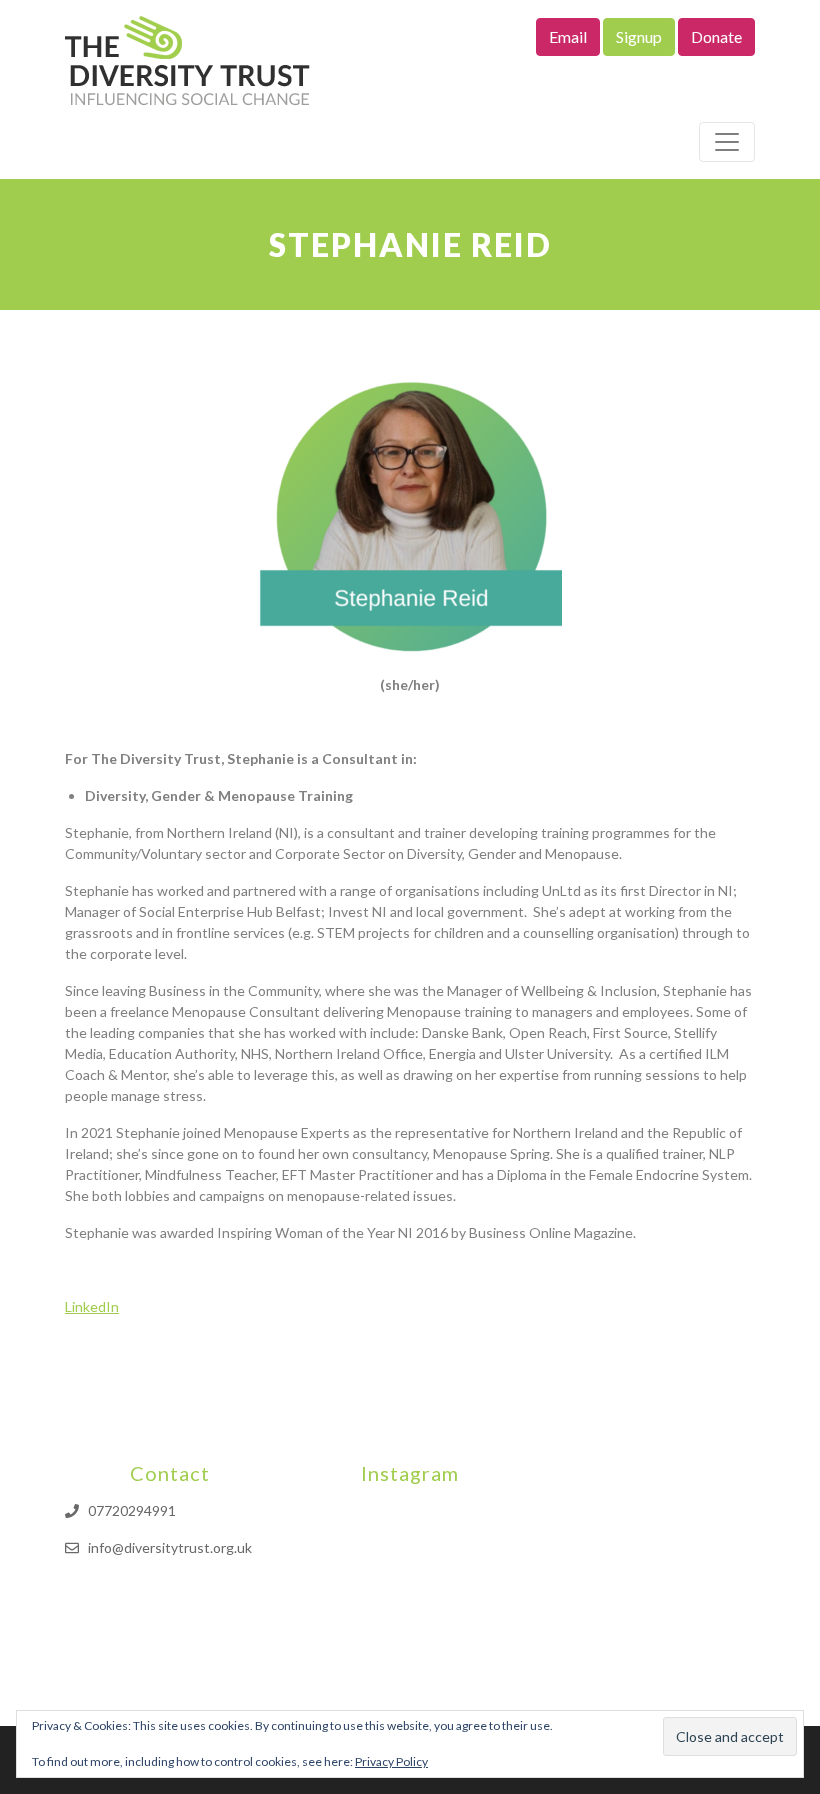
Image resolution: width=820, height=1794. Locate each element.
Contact (170, 1473)
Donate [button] (716, 36)
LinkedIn (92, 1306)
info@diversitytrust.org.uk (170, 1547)
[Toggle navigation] (727, 142)
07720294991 (132, 1510)
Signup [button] (639, 36)
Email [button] (568, 36)
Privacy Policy (391, 1761)
